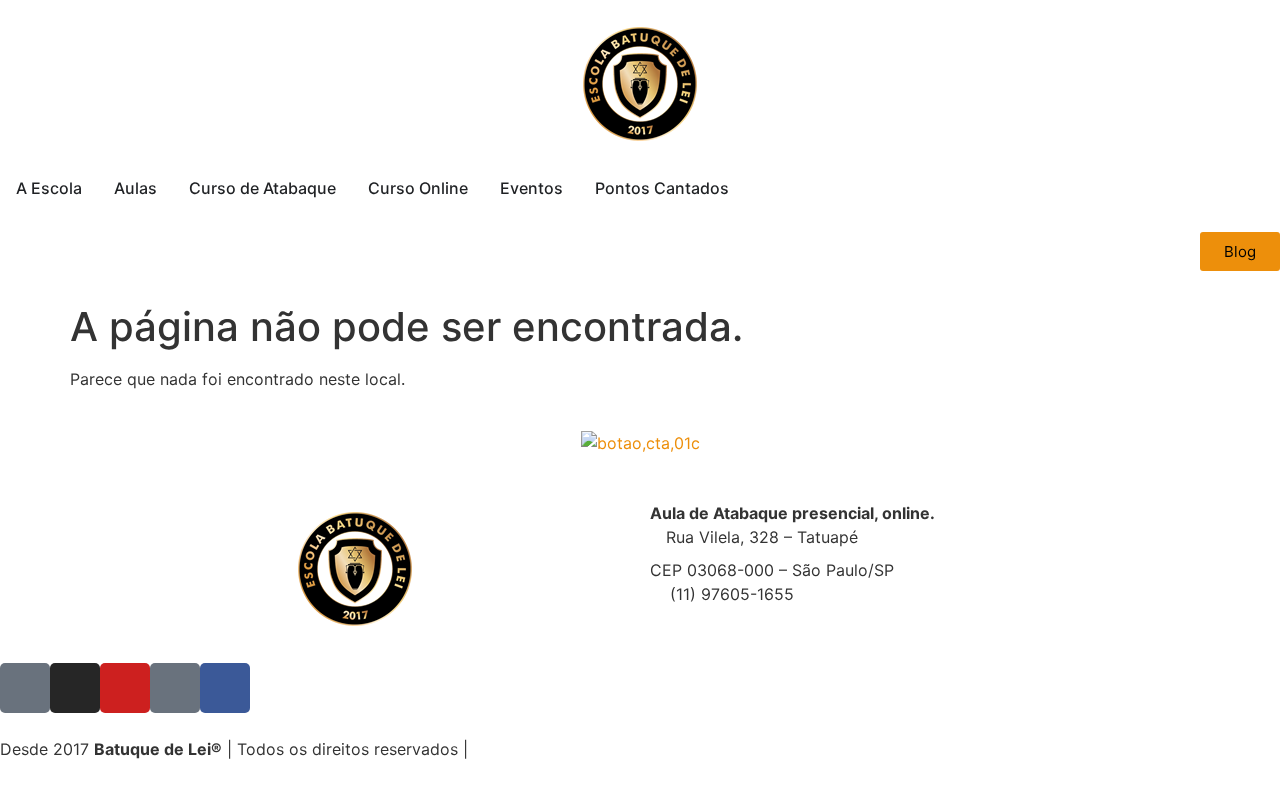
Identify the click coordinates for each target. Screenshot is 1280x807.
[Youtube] (125, 688)
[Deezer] (175, 688)
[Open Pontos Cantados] (742, 188)
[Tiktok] (25, 688)
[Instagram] (75, 688)
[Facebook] (225, 688)
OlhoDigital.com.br (661, 749)
